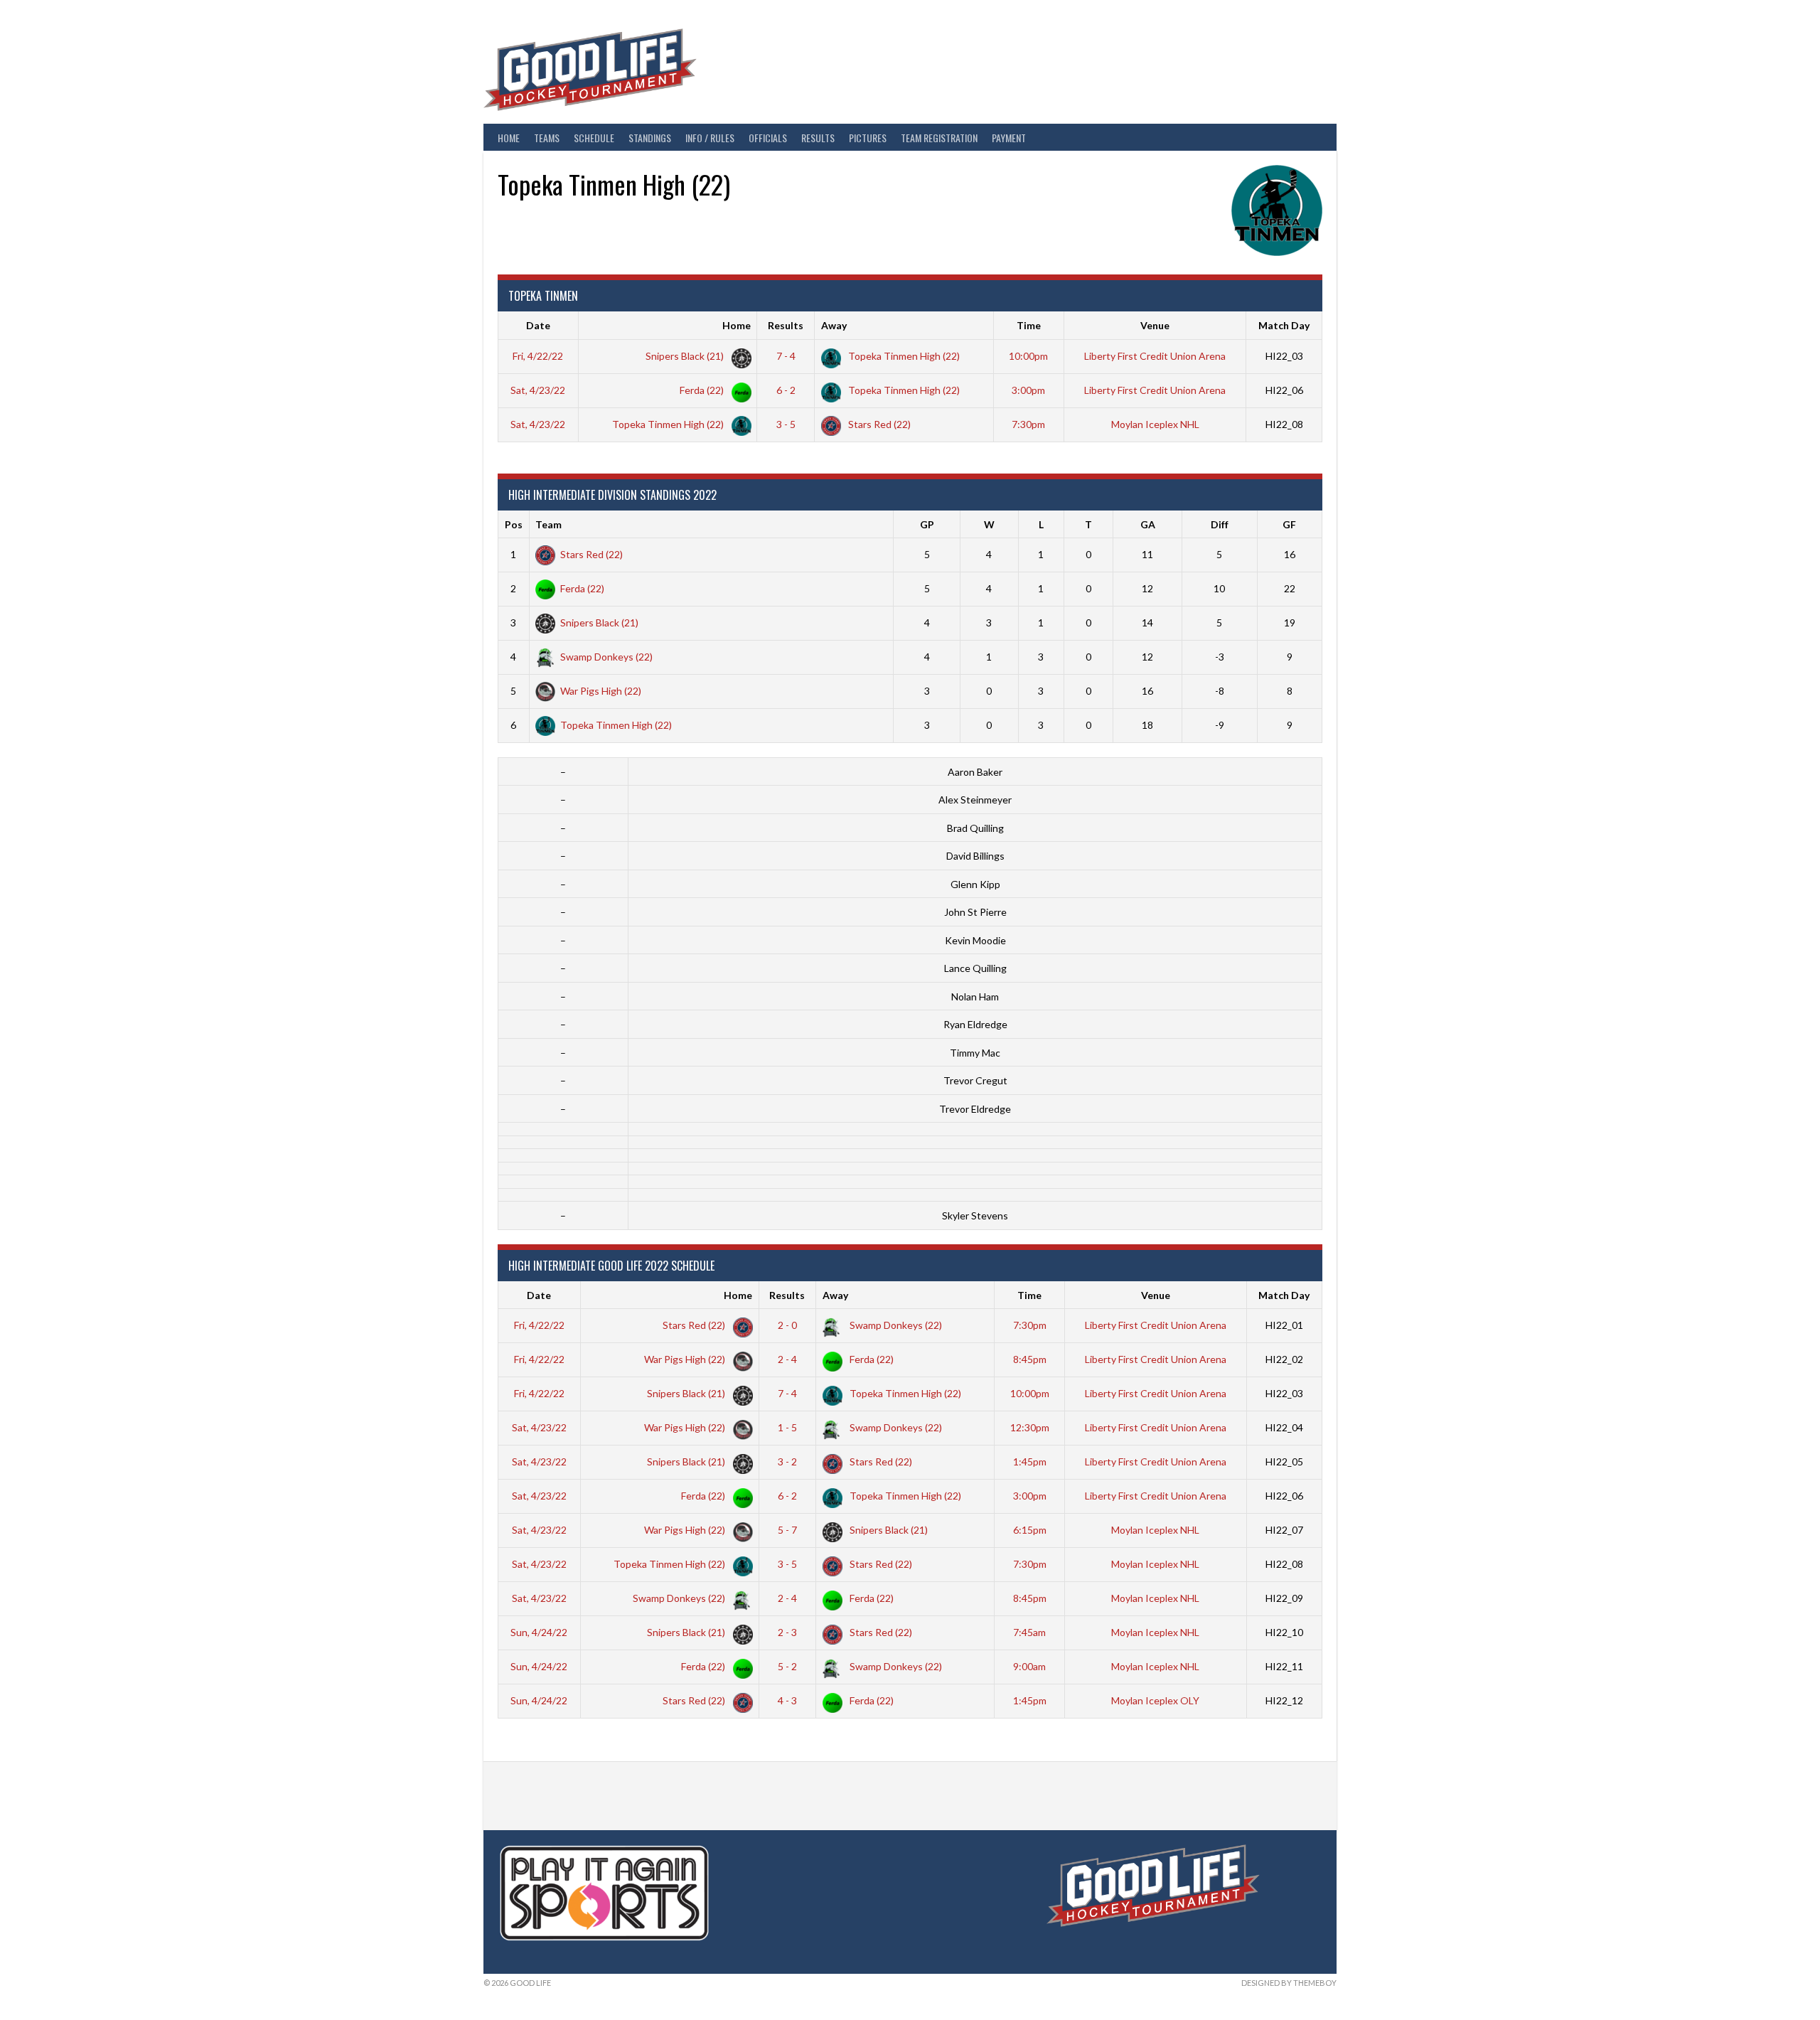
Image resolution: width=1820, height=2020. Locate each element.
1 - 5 (787, 1427)
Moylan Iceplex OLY (1155, 1700)
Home (509, 138)
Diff (1220, 524)
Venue (1155, 325)
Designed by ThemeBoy (1289, 1983)
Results (818, 138)
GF (1289, 524)
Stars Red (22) (878, 424)
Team (548, 524)
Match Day (1284, 325)
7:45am (1029, 1632)
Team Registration (939, 138)
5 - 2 (787, 1666)
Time (1029, 325)
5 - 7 (787, 1530)
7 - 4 (786, 356)
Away (834, 325)
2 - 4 (787, 1359)
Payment (1009, 138)
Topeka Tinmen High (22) (903, 356)
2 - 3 (787, 1632)
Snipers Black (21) (686, 356)
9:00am (1029, 1666)
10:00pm (1028, 356)
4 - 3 (787, 1700)
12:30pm (1030, 1427)
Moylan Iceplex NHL (1155, 424)
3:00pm (1028, 390)
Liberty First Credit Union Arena (1155, 356)
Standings (650, 138)
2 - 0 (787, 1325)
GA (1148, 524)
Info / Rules (710, 138)
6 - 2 (786, 390)
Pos (514, 524)
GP (927, 524)
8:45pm (1030, 1359)
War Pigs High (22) (601, 691)
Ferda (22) (703, 390)
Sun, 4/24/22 (539, 1632)
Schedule (594, 138)
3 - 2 (787, 1461)
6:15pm (1030, 1530)
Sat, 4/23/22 (538, 390)
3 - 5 (786, 424)
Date (538, 325)
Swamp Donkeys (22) (606, 657)
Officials (768, 138)
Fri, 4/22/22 (538, 356)
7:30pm (1028, 424)
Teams (547, 138)
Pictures (868, 138)
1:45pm (1030, 1461)
